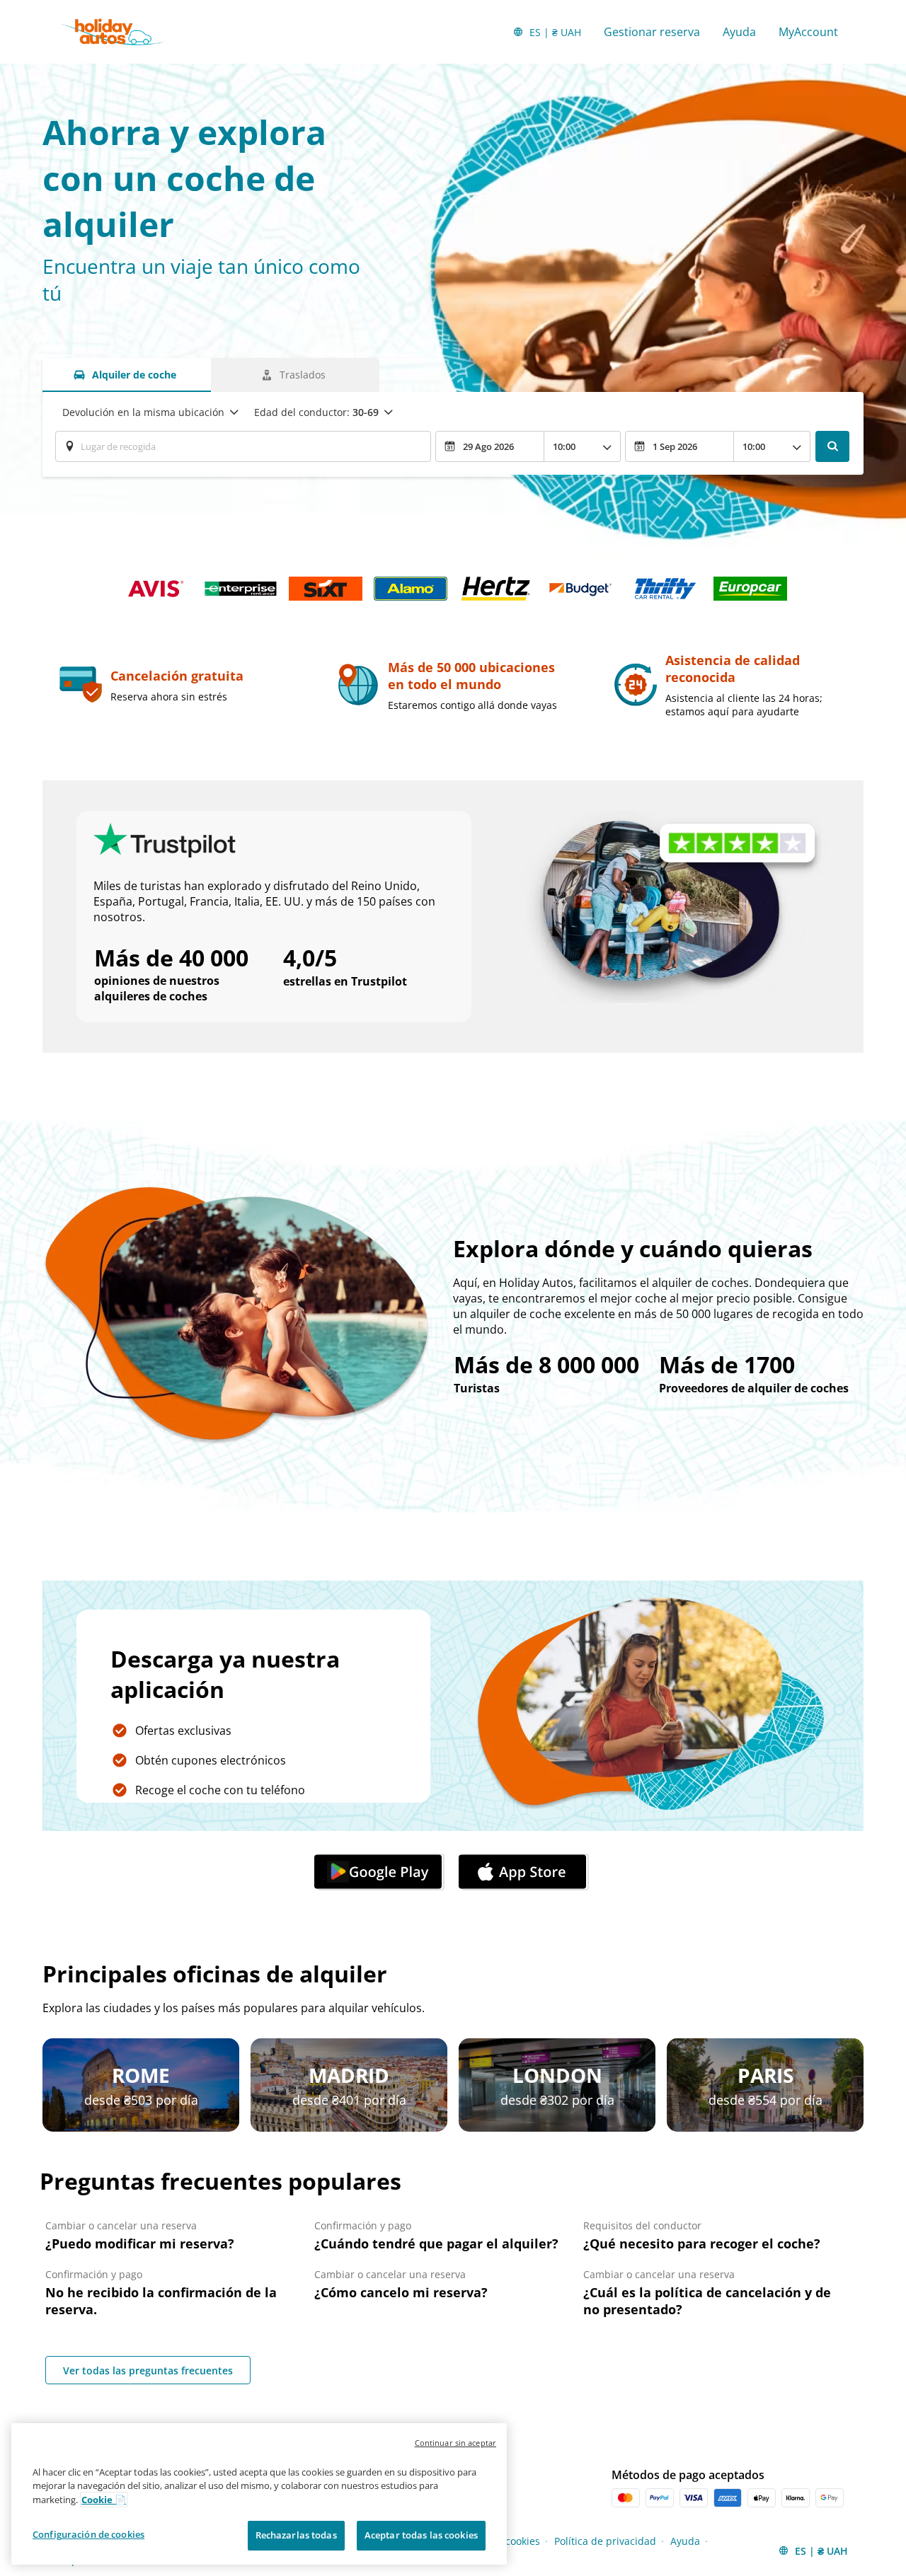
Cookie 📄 (104, 2500)
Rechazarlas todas (296, 2535)
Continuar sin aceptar (455, 2443)
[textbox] (243, 446)
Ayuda (739, 32)
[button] (381, 1872)
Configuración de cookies (88, 2534)
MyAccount (808, 32)
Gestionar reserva (652, 32)
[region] (259, 2494)
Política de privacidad (605, 2541)
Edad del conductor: (316, 412)
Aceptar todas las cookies (421, 2535)
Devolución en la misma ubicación (143, 412)
